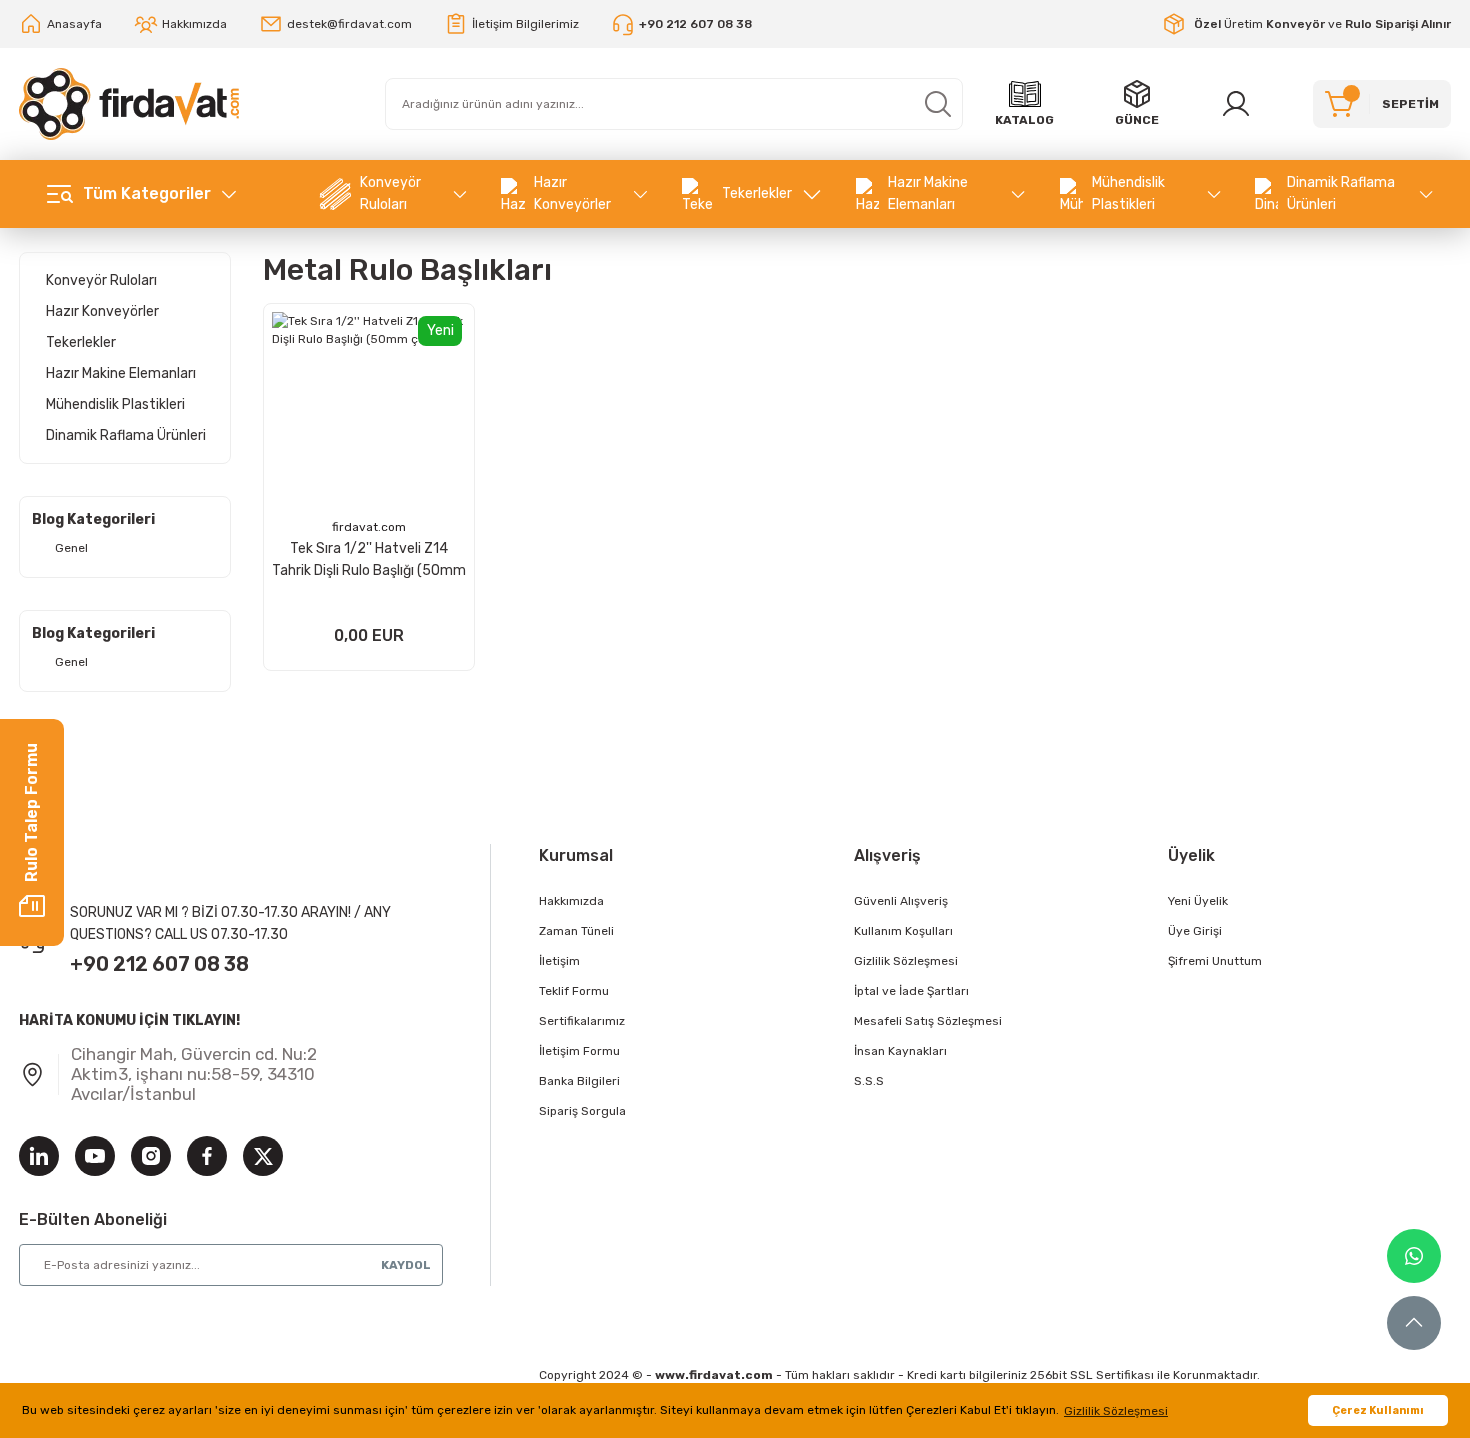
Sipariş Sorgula (582, 1111)
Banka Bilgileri (579, 1081)
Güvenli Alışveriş (901, 901)
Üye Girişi (1195, 931)
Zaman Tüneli (576, 931)
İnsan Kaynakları (900, 1051)
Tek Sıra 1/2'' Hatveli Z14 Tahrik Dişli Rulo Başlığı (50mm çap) (369, 561)
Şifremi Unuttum (1215, 961)
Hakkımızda (571, 901)
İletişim (559, 961)
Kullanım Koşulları (903, 931)
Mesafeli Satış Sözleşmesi (928, 1021)
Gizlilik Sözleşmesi (906, 961)
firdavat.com (369, 527)
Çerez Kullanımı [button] (1378, 1410)
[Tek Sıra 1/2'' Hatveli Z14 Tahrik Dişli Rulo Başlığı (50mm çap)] (369, 409)
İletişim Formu (579, 1051)
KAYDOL (406, 1265)
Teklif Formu (574, 991)
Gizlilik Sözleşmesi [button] (1116, 1411)
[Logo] (129, 104)
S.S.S (869, 1081)
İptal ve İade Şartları (911, 991)
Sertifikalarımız (582, 1021)
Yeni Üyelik (1198, 901)
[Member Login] (1236, 104)
